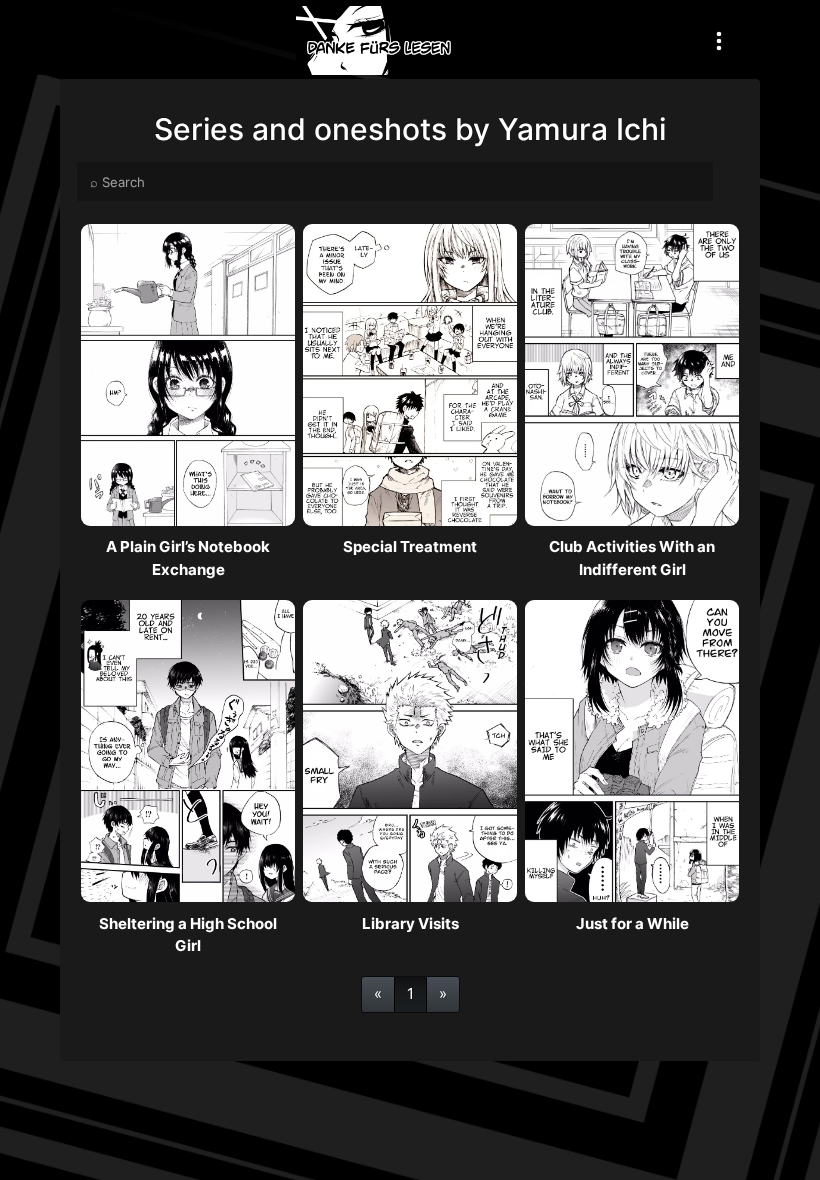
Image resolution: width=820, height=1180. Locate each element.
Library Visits (410, 923)
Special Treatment (410, 546)
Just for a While (632, 923)
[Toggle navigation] (719, 40)
